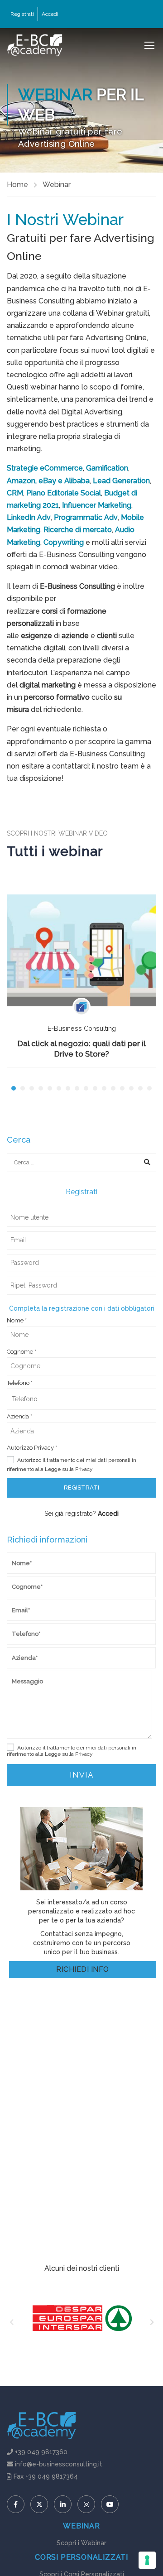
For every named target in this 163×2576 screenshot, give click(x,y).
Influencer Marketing (97, 505)
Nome (17, 1321)
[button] (14, 1088)
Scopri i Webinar (81, 2543)
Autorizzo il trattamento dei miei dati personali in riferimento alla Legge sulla (72, 1465)
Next (152, 2323)
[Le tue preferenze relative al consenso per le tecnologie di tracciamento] (147, 2560)
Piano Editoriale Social (64, 493)
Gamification (107, 468)
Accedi (50, 14)
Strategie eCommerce (45, 468)
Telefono (20, 1383)
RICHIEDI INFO (82, 1969)
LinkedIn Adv (29, 517)
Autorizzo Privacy (32, 1448)
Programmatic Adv (86, 517)
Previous (11, 2323)
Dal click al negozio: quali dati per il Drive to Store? (82, 1049)
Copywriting (64, 542)
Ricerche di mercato (78, 530)
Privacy (84, 1469)
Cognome (22, 1352)
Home (17, 185)
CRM (15, 493)
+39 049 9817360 (41, 2452)
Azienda (19, 1417)
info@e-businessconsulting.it (59, 2464)
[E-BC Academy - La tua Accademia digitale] (35, 45)
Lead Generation (121, 481)
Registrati (22, 14)
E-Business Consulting (82, 1028)
